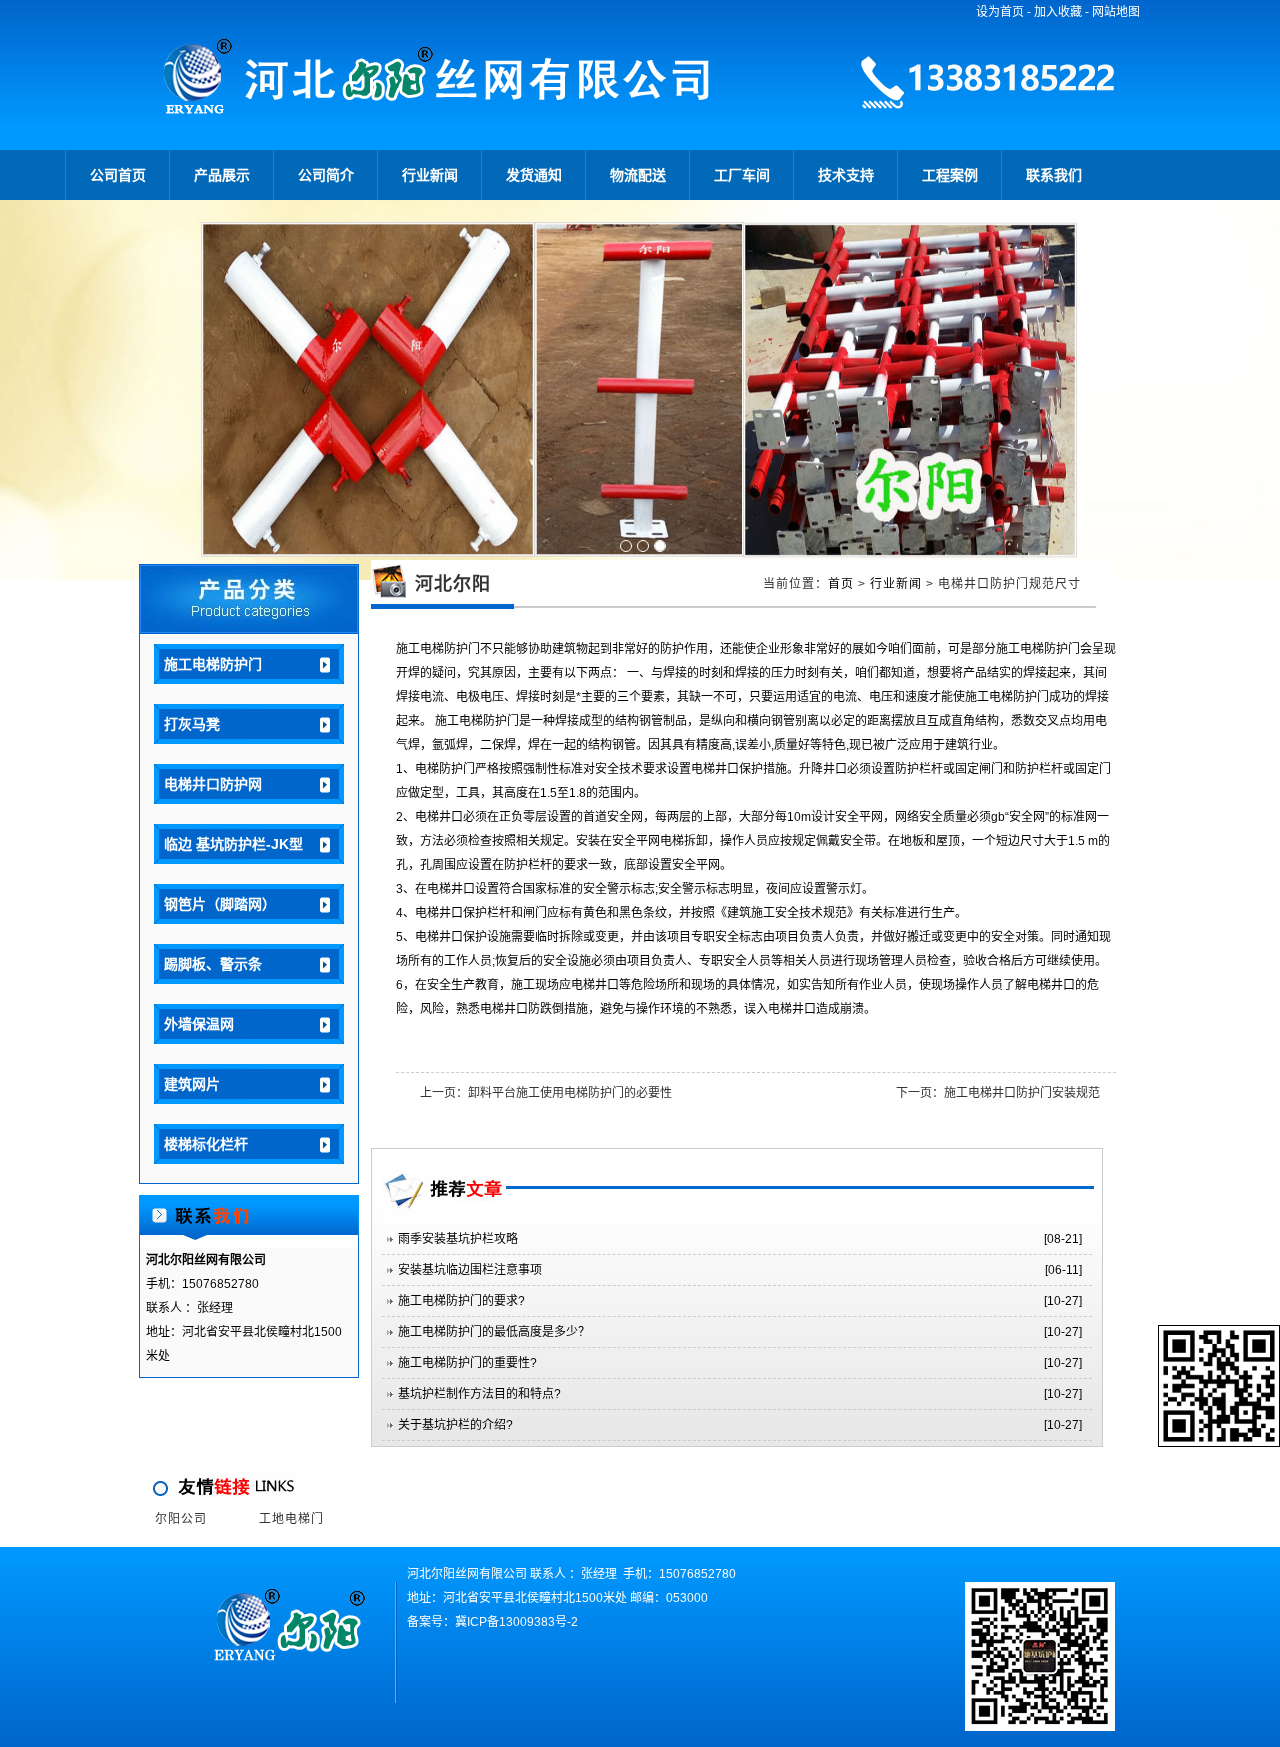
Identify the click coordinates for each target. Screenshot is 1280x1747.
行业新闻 (430, 175)
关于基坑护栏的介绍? (455, 1425)
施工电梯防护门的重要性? (467, 1363)
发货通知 (534, 175)
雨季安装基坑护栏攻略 (458, 1239)
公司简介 (326, 175)
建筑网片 (192, 1084)
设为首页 (1000, 12)
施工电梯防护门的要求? (461, 1301)
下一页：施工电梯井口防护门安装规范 (998, 1093)
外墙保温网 (199, 1024)
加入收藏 (1058, 12)
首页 (841, 584)
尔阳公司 (181, 1519)
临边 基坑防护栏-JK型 (233, 844)
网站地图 (1116, 12)
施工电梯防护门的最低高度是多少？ (494, 1332)
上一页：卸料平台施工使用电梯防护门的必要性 (546, 1093)
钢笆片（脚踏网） (220, 904)
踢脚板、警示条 (213, 964)
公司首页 (118, 175)
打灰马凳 (192, 724)
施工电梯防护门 (213, 664)
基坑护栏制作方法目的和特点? (479, 1394)
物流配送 (638, 175)
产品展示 (222, 175)
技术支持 (846, 175)
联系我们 (1054, 175)
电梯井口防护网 (213, 784)
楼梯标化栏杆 (206, 1144)
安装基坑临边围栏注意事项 (470, 1270)
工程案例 (950, 175)
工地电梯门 (291, 1519)
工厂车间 (742, 175)
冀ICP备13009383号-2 (516, 1622)
